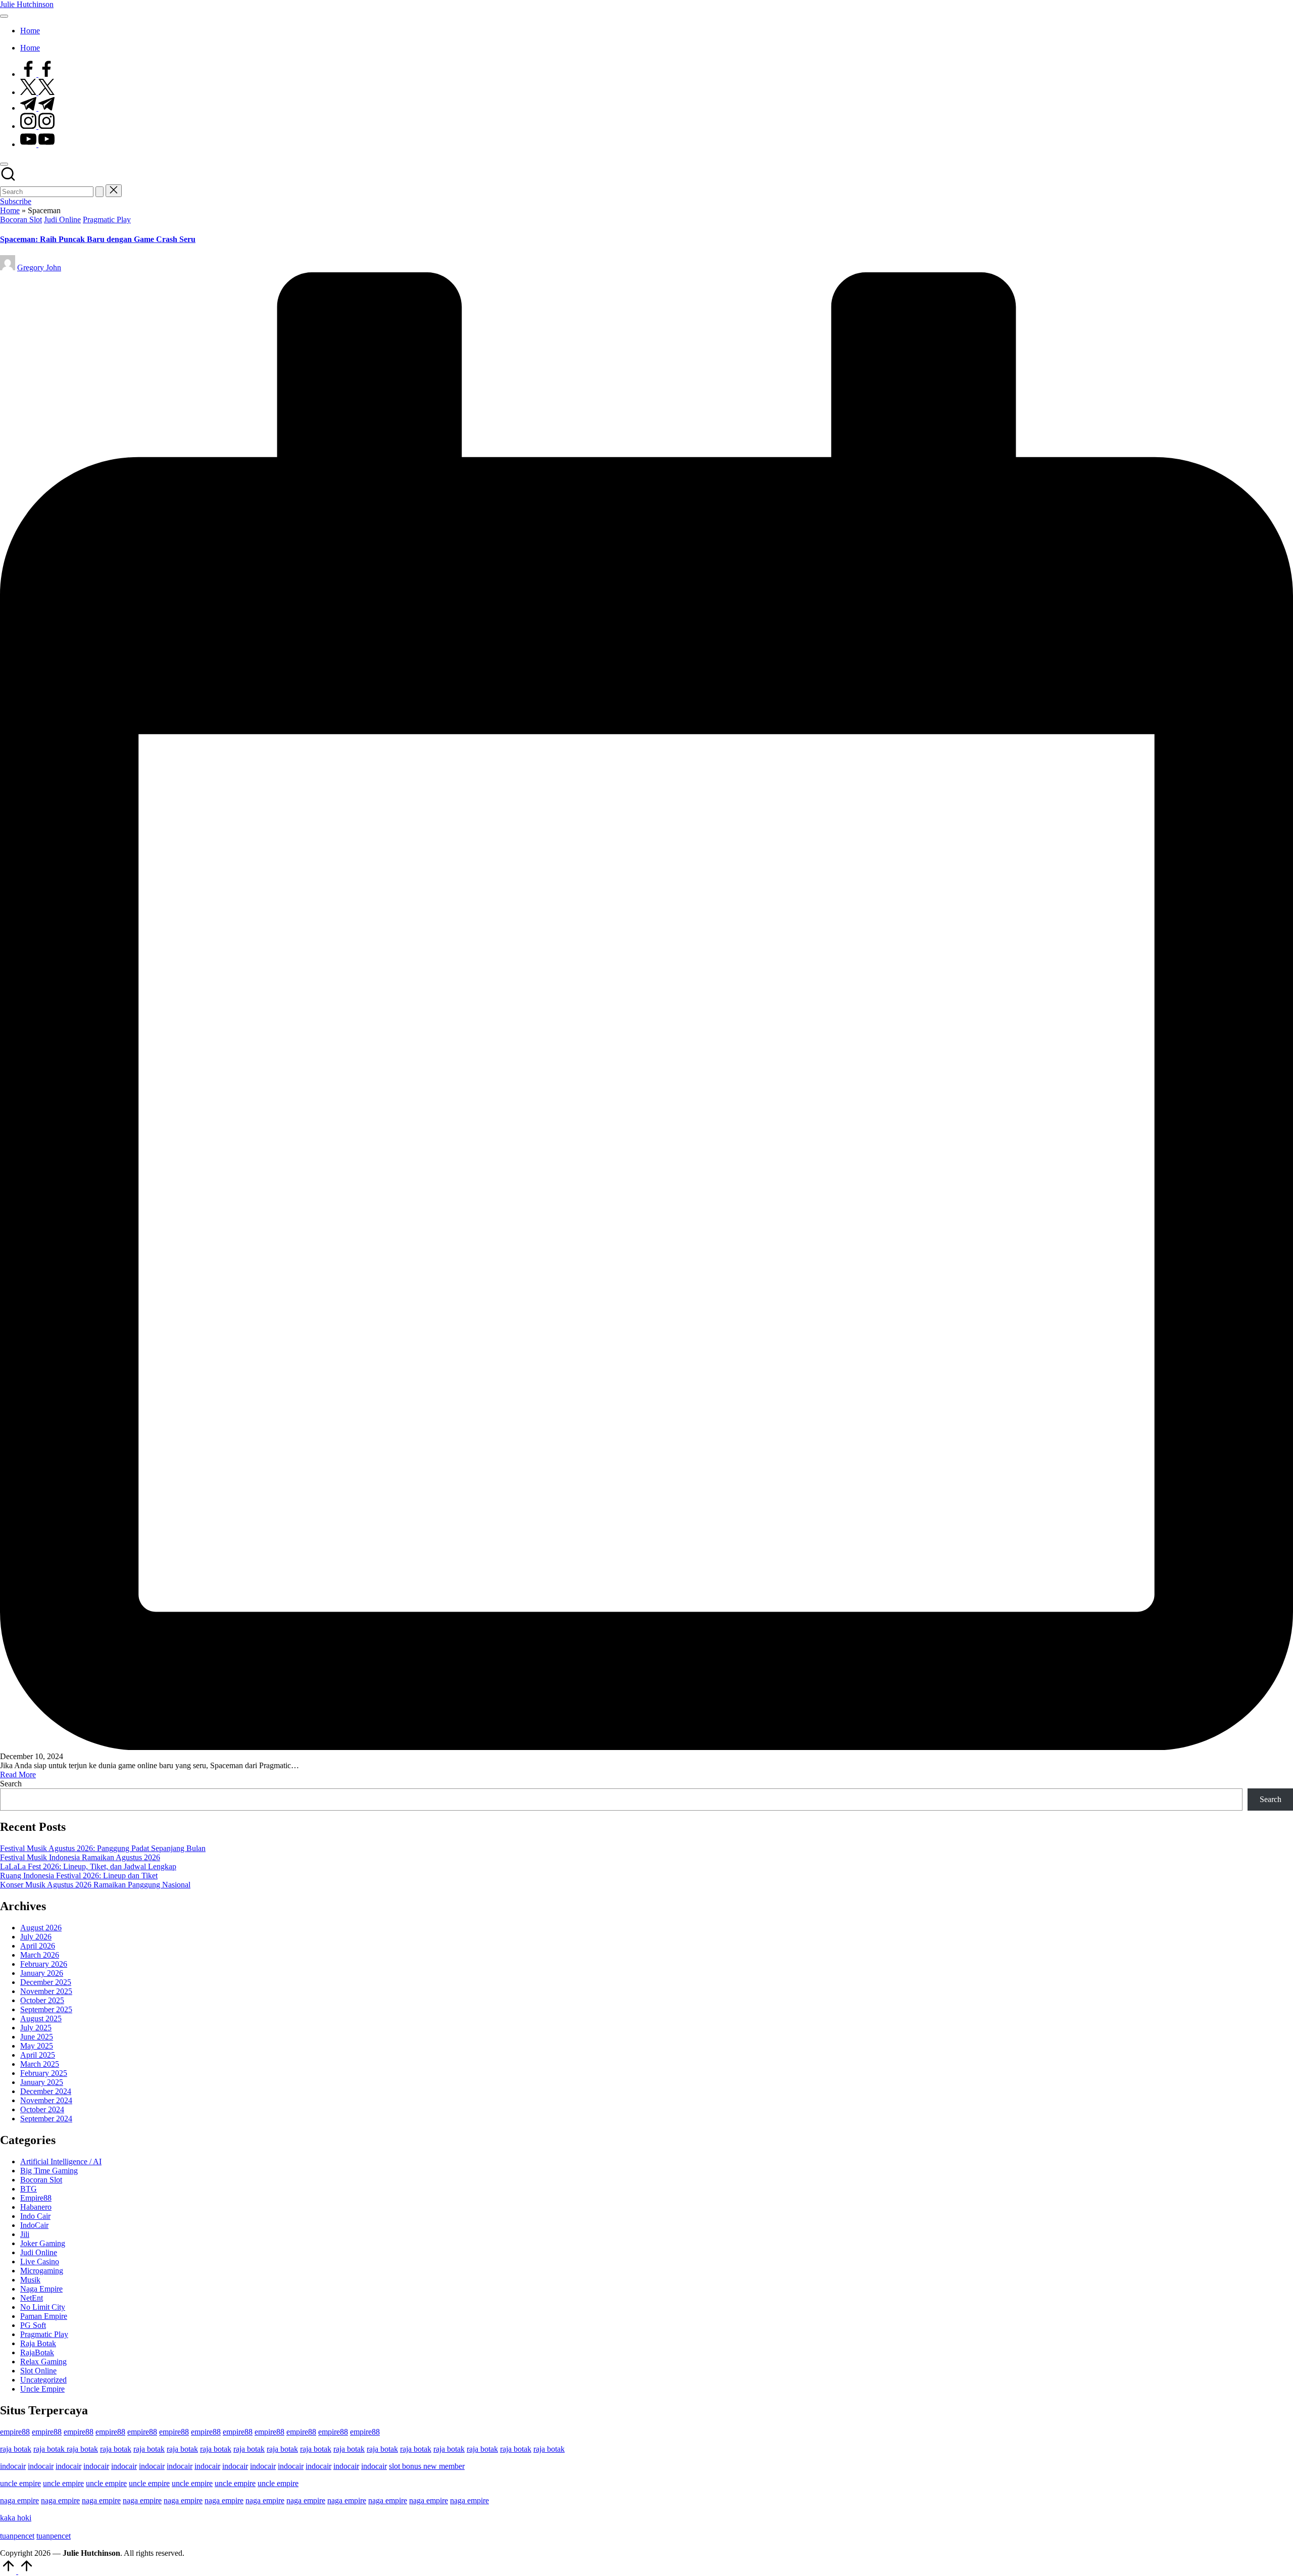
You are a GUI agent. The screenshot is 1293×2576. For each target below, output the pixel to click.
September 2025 (46, 2009)
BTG (29, 2189)
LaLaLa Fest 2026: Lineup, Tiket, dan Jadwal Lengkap (88, 1866)
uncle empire (20, 2483)
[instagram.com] (37, 126)
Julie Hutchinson (27, 4)
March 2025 (40, 2064)
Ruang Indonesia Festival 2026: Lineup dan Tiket (79, 1876)
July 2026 (36, 1937)
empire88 (15, 2432)
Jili (25, 2234)
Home (10, 210)
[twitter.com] (37, 92)
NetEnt (32, 2298)
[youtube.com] (37, 144)
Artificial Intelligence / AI (61, 2161)
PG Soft (33, 2325)
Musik (30, 2280)
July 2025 (36, 2028)
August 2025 (41, 2019)
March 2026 (40, 1955)
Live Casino (40, 2262)
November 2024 (46, 2100)
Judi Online (62, 220)
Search (11, 1784)
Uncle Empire (42, 2389)
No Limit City (43, 2307)
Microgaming (42, 2271)
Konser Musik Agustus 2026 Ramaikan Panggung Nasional (95, 1885)
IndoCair (34, 2225)
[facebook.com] (37, 74)
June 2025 (37, 2037)
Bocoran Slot (21, 220)
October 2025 (42, 2000)
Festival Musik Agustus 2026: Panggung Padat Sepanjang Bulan (103, 1848)
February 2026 (44, 1964)
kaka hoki (16, 2518)
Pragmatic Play (107, 220)
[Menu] (4, 16)
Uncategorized (43, 2380)
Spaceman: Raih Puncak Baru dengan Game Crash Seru (98, 239)
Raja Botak (38, 2343)
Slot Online (38, 2371)
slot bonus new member (427, 2466)
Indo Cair (35, 2216)
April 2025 (38, 2055)
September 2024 (46, 2119)
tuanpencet (17, 2536)
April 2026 (38, 1946)
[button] (100, 192)
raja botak (16, 2449)
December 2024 (46, 2091)
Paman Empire (44, 2316)
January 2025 (42, 2082)
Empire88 (36, 2198)
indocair (13, 2466)
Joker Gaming (43, 2243)
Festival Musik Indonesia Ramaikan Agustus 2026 (80, 1857)
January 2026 (42, 1973)
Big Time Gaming (49, 2171)
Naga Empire (41, 2289)
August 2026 (41, 1928)
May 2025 (37, 2046)
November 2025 (46, 1991)
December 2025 (46, 1982)
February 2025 (44, 2073)
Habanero (36, 2207)
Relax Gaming (43, 2362)
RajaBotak (37, 2352)
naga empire (19, 2500)
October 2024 (42, 2109)
